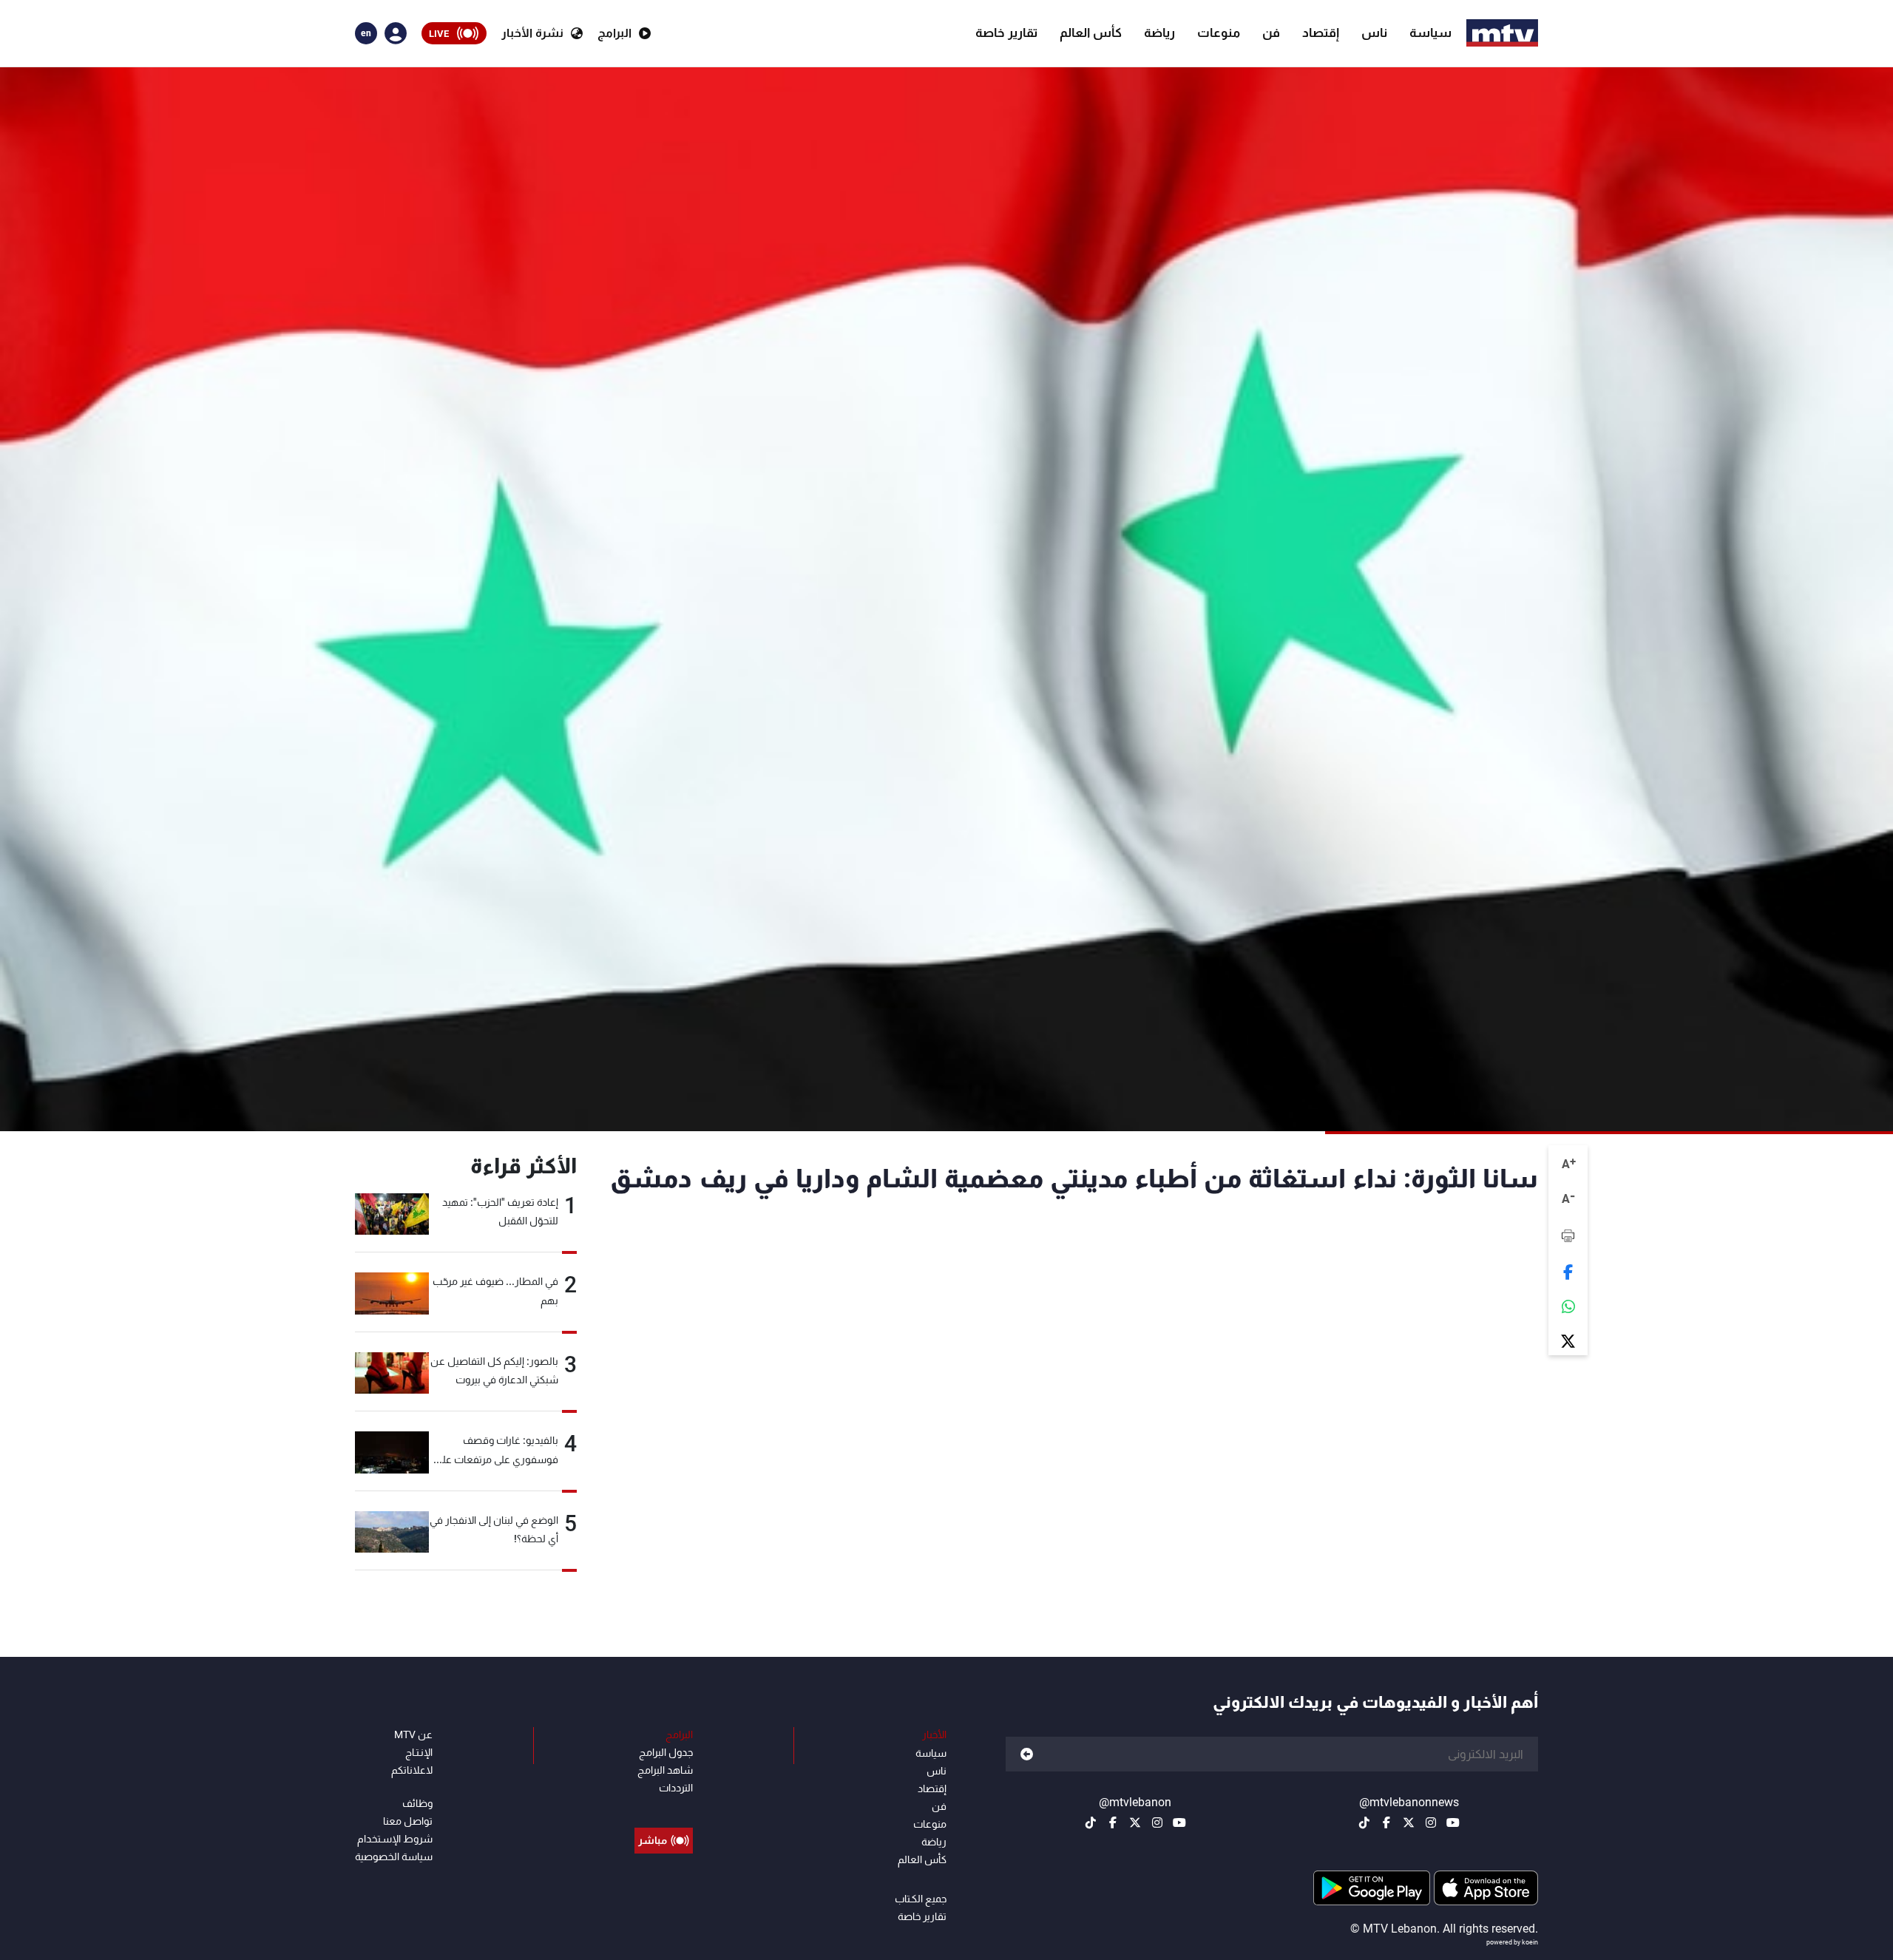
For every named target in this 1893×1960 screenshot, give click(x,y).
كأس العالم (1091, 33)
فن (1271, 33)
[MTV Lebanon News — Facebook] (1386, 1822)
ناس (1374, 33)
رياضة (1159, 33)
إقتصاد (1321, 33)
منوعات (1219, 33)
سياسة (1430, 33)
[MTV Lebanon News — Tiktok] (1364, 1822)
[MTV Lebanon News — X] (1409, 1822)
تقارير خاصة (1006, 33)
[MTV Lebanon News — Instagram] (1431, 1822)
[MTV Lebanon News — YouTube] (1453, 1822)
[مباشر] (664, 1807)
